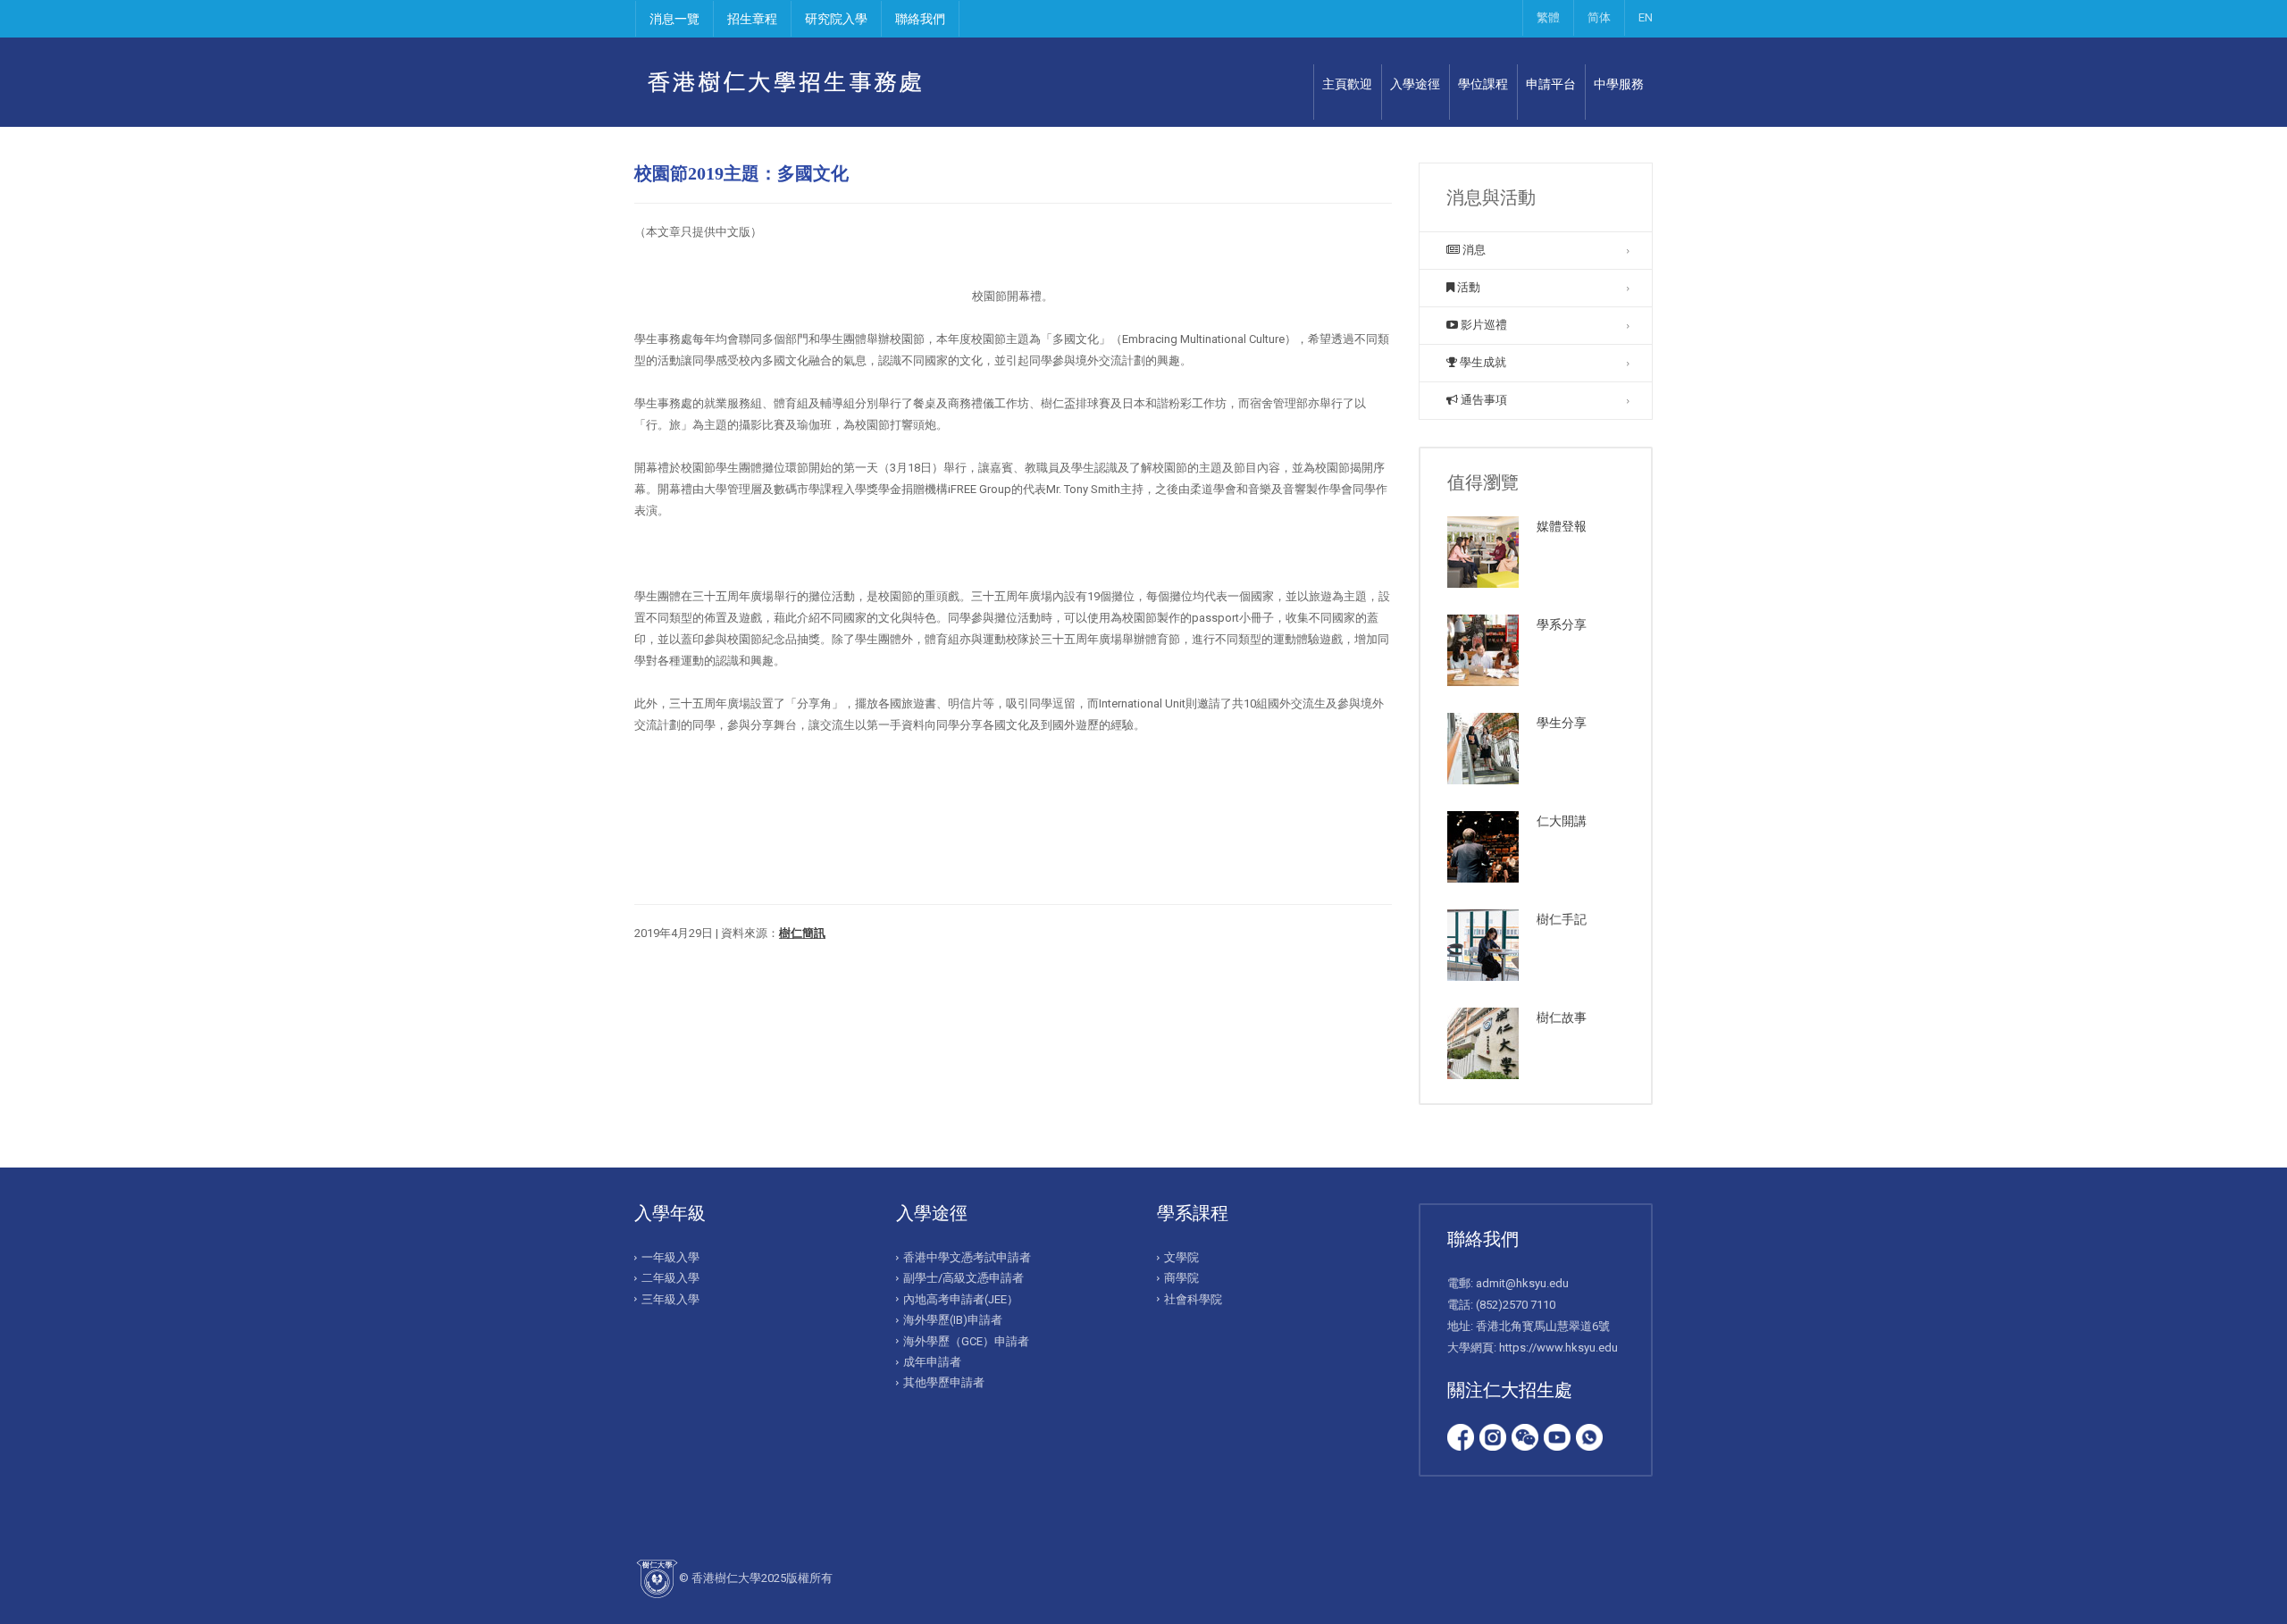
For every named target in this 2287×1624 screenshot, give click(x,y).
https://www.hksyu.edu (1558, 1348)
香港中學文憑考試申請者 (967, 1257)
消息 (1473, 250)
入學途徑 (1415, 84)
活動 (1467, 287)
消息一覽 (674, 19)
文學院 (1181, 1257)
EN (1646, 17)
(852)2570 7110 (1516, 1305)
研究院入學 (836, 19)
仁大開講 (1562, 821)
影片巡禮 (1483, 325)
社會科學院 (1193, 1299)
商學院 (1181, 1278)
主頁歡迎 (1347, 84)
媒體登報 (1562, 526)
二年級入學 (670, 1278)
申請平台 (1551, 84)
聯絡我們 (920, 19)
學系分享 (1562, 624)
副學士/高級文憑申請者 (963, 1278)
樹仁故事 (1562, 1017)
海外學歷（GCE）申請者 (966, 1341)
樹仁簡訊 (802, 933)
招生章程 (752, 19)
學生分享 (1562, 723)
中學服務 (1619, 84)
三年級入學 (670, 1299)
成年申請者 (932, 1362)
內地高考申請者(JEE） (961, 1299)
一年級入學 (670, 1257)
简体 (1599, 17)
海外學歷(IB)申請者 (953, 1320)
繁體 (1548, 17)
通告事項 (1483, 400)
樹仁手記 (1562, 919)
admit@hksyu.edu (1522, 1283)
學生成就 (1482, 362)
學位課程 (1483, 84)
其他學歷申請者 (944, 1382)
